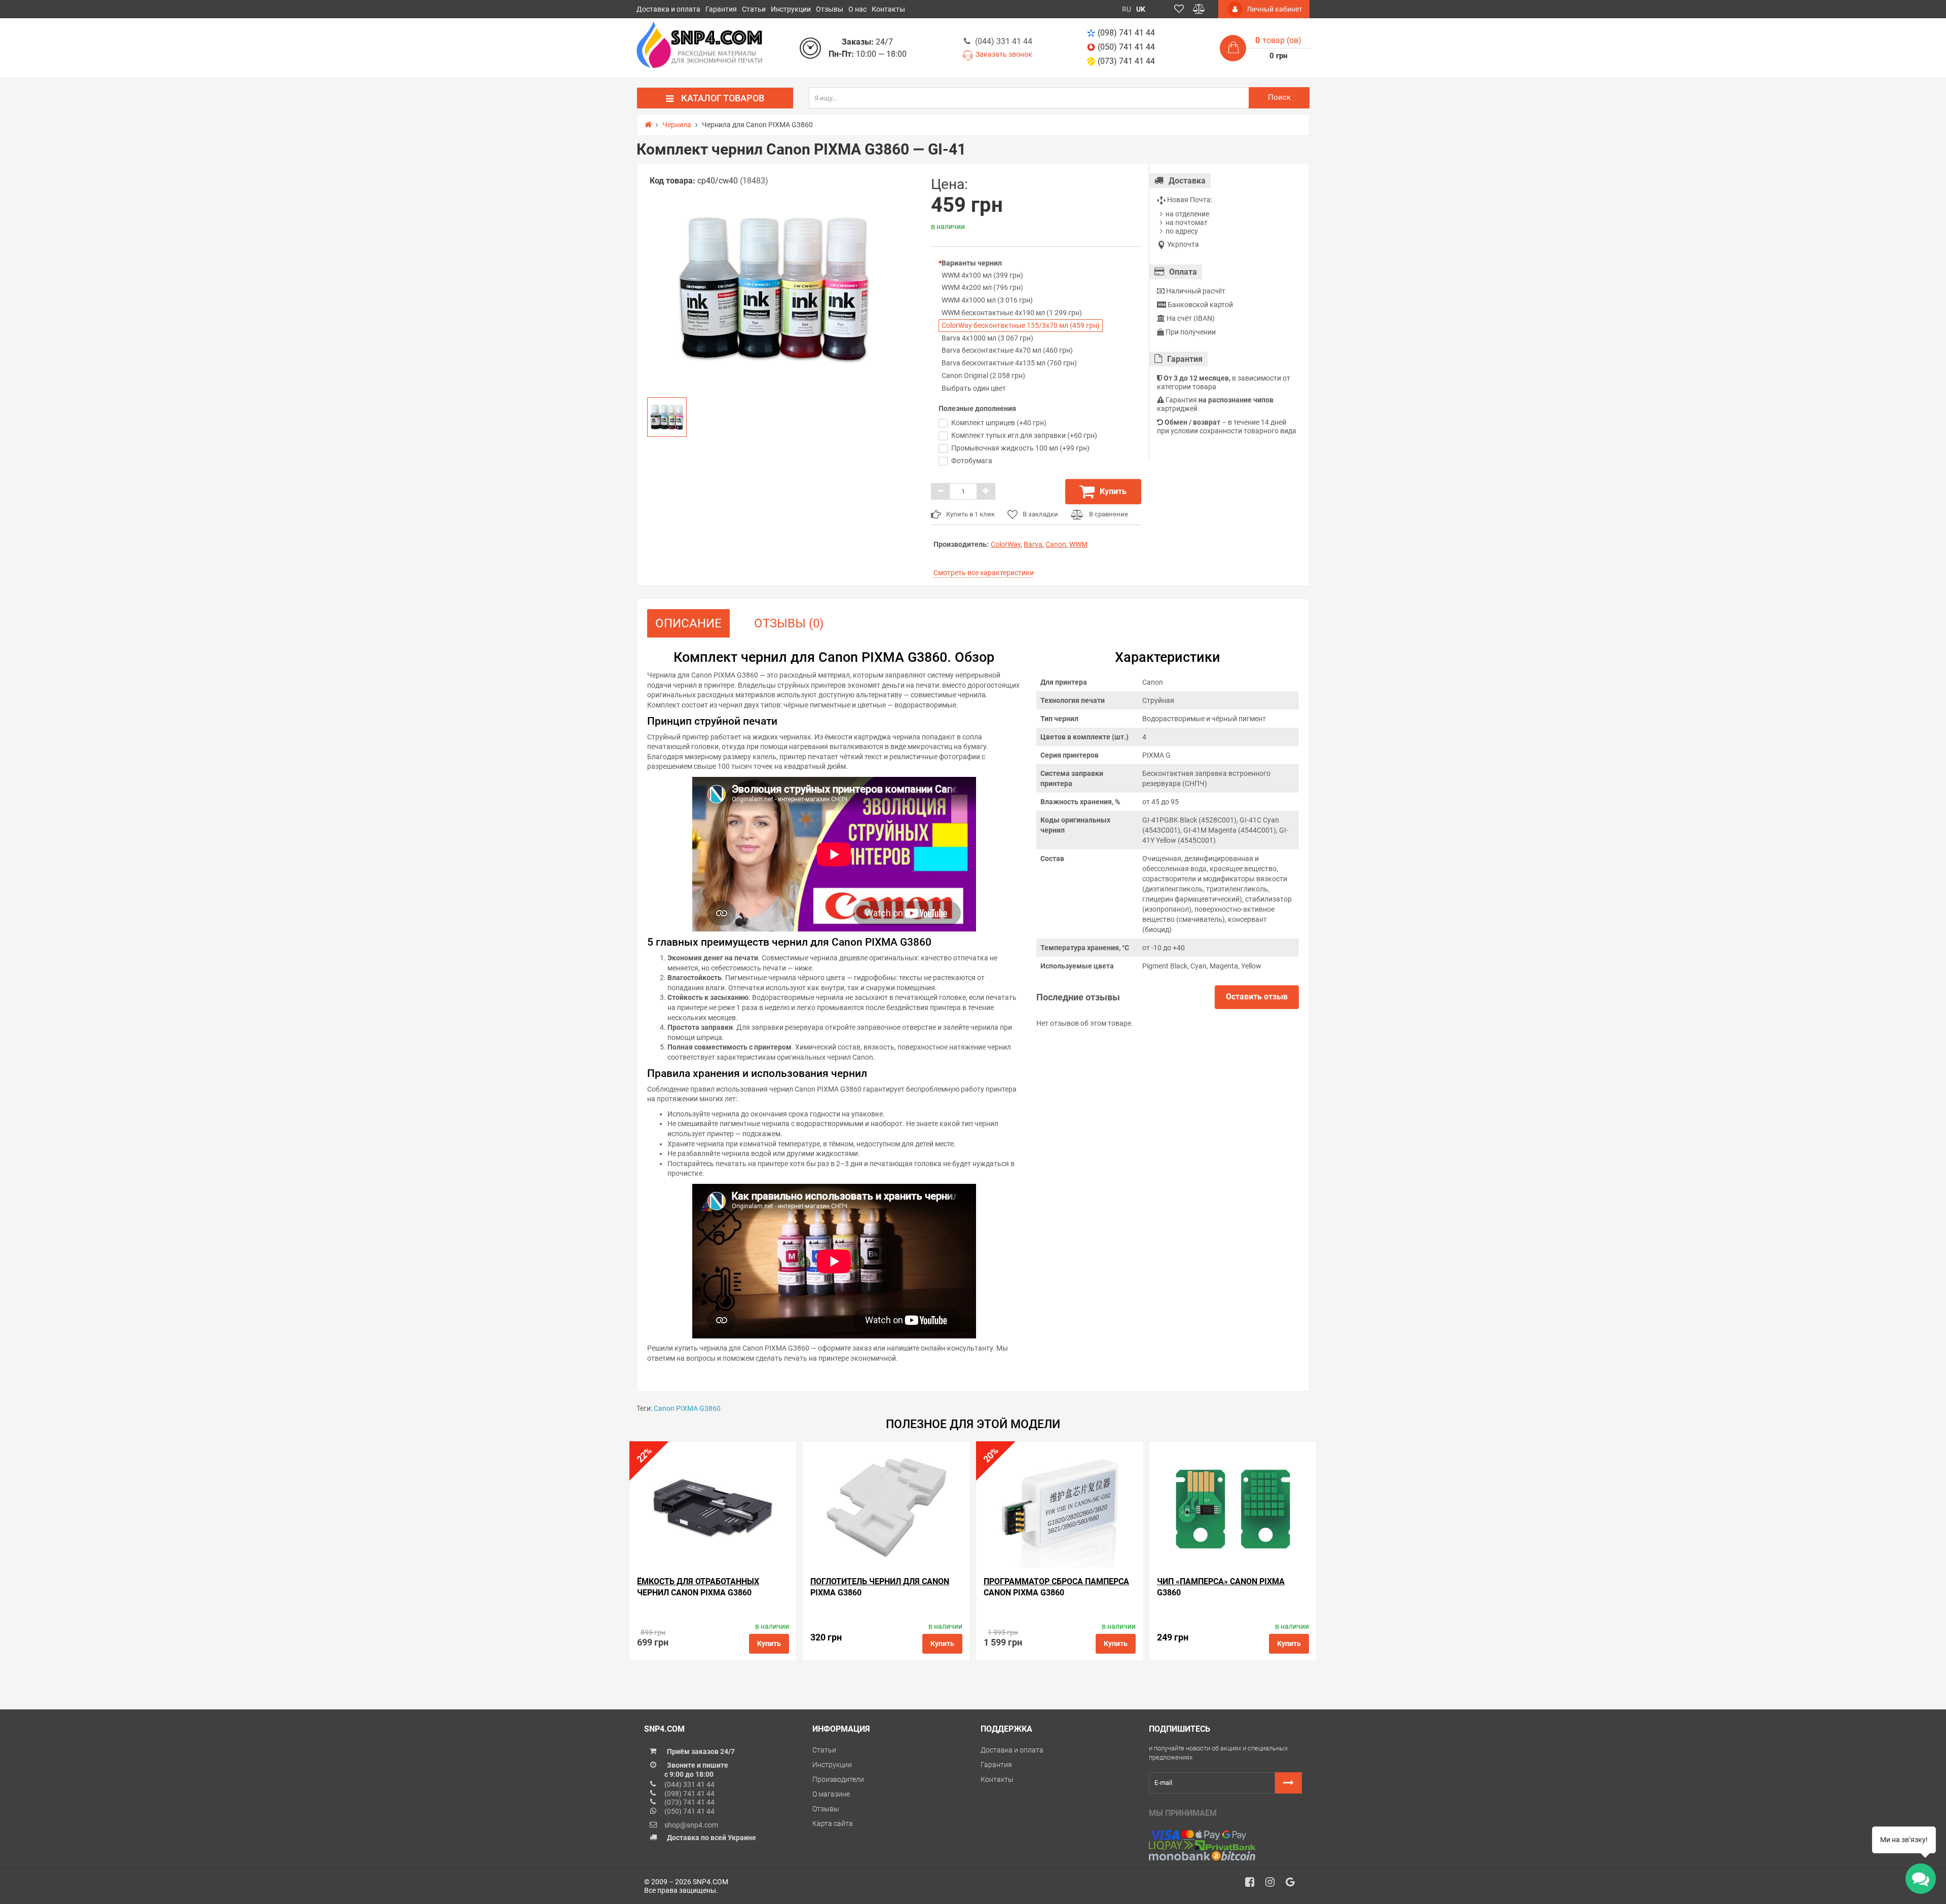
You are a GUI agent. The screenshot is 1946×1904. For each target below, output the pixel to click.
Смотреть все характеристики (984, 573)
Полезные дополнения (977, 408)
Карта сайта (833, 1823)
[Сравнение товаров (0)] (1199, 9)
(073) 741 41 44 (1126, 61)
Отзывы (830, 9)
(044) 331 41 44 (1004, 41)
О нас (857, 9)
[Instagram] (1274, 1885)
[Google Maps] (1294, 1885)
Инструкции (791, 9)
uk (1141, 9)
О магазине (831, 1794)
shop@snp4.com (691, 1825)
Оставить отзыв (1257, 997)
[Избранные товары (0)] (1179, 9)
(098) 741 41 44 (1126, 33)
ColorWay (1006, 544)
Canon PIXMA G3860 (687, 1408)
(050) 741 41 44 (1126, 47)
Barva (1033, 544)
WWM (1078, 544)
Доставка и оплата (668, 9)
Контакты (888, 9)
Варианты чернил (972, 263)
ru (1127, 9)
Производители (838, 1779)
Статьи (754, 9)
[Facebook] (1253, 1885)
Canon (1056, 544)
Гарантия (721, 9)
